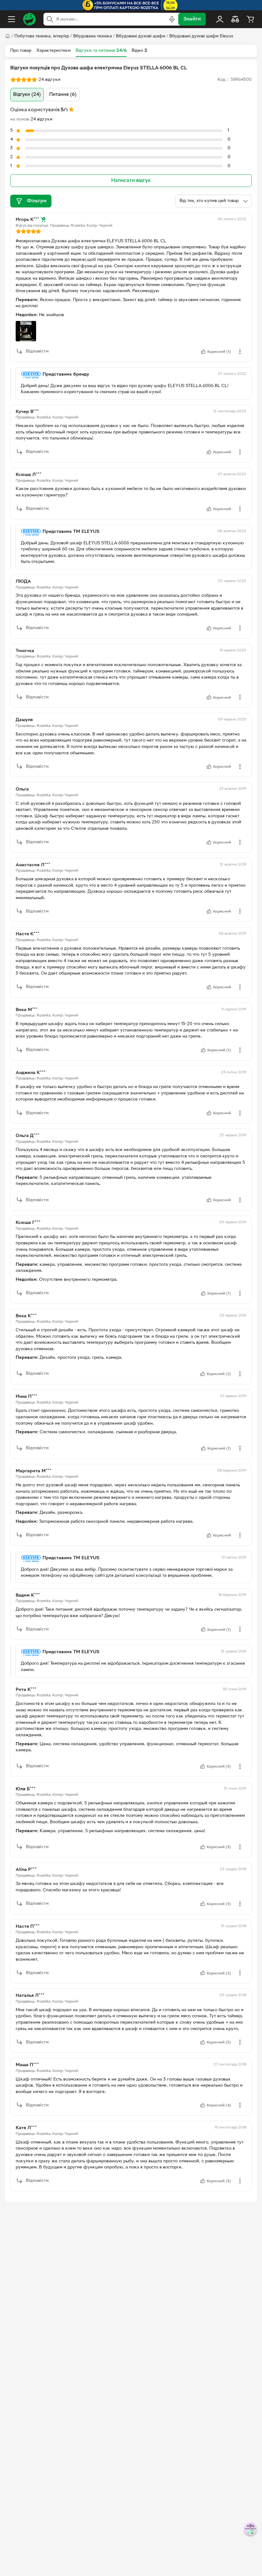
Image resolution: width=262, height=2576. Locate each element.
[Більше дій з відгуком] (240, 352)
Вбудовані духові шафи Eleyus (201, 36)
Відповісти (37, 351)
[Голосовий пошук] (172, 19)
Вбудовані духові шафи (141, 36)
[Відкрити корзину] (250, 19)
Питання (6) (63, 95)
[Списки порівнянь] (235, 19)
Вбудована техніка (92, 36)
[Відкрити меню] (12, 19)
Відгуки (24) (27, 95)
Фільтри (37, 201)
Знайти (192, 19)
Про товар (21, 51)
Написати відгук (131, 181)
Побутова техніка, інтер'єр (42, 36)
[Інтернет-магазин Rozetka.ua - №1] (29, 19)
